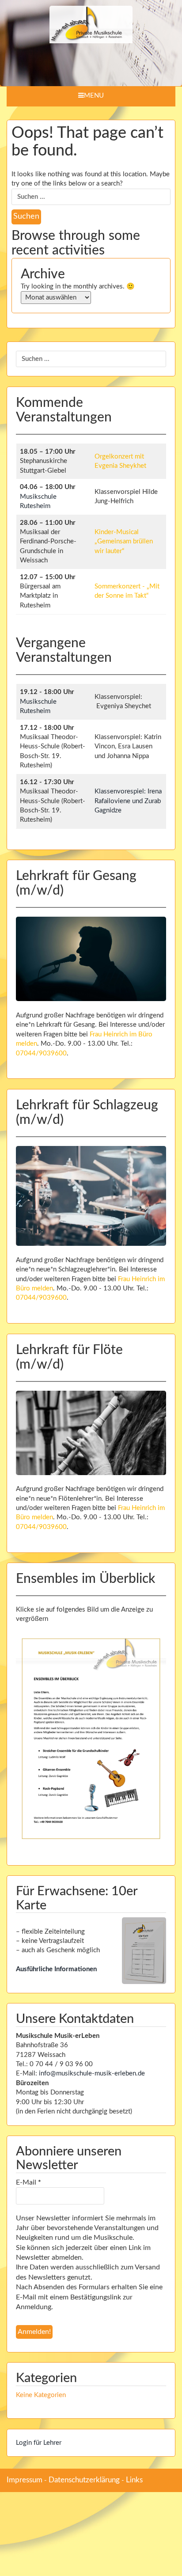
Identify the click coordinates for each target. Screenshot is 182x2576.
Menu (94, 96)
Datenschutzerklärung (84, 2480)
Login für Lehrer (39, 2443)
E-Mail (28, 2182)
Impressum (25, 2480)
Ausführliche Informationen (56, 1969)
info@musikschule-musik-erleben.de (92, 2073)
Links (134, 2480)
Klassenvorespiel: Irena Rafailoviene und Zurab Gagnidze (128, 801)
